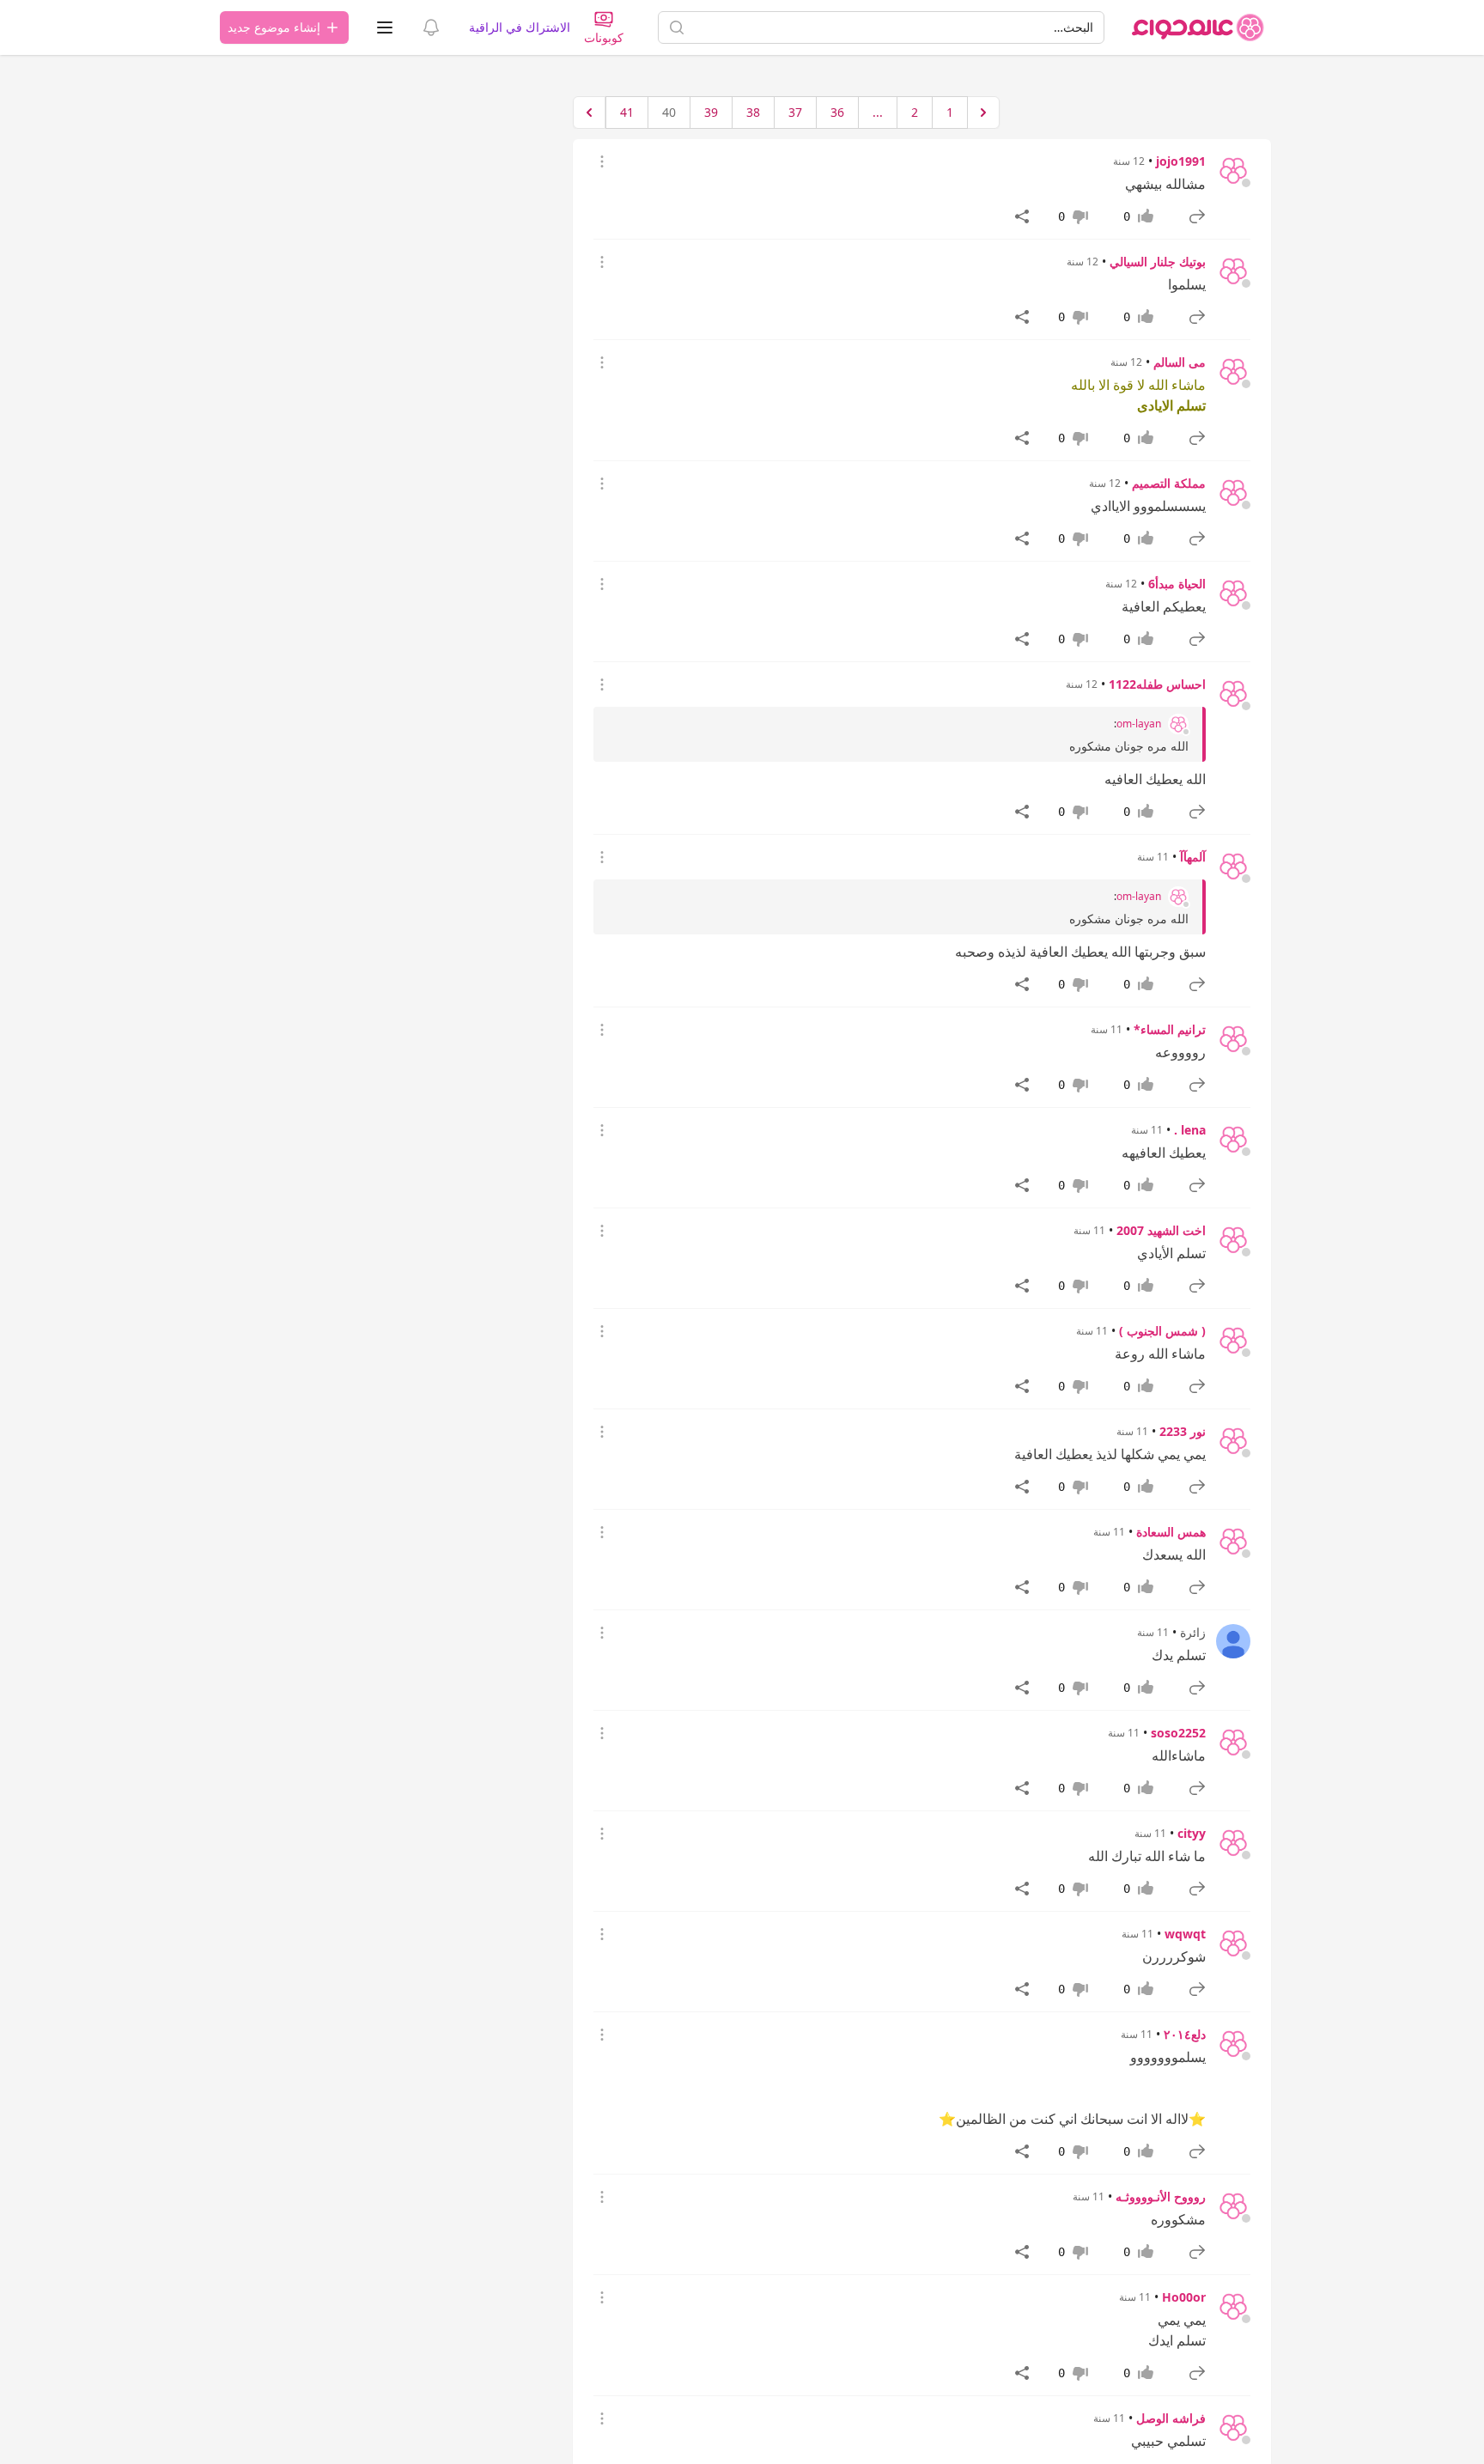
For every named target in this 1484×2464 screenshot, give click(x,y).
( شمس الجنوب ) (1162, 1331)
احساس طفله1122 (1157, 684)
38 (753, 112)
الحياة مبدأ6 (1177, 584)
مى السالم (1180, 362)
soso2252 (1178, 1733)
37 (795, 112)
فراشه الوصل (1171, 2418)
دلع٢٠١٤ (1185, 2034)
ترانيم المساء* (1170, 1029)
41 (627, 112)
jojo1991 (1181, 161)
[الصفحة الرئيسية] (1198, 27)
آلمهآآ (1193, 857)
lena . (1190, 1130)
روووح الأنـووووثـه (1161, 2196)
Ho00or (1184, 2297)
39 (711, 112)
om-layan (1139, 724)
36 (837, 112)
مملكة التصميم (1169, 483)
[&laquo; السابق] (983, 113)
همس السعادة (1171, 1532)
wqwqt (1185, 1934)
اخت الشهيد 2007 (1161, 1230)
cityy (1192, 1833)
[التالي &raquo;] (589, 113)
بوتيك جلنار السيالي (1158, 262)
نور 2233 (1183, 1431)
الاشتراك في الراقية (520, 27)
